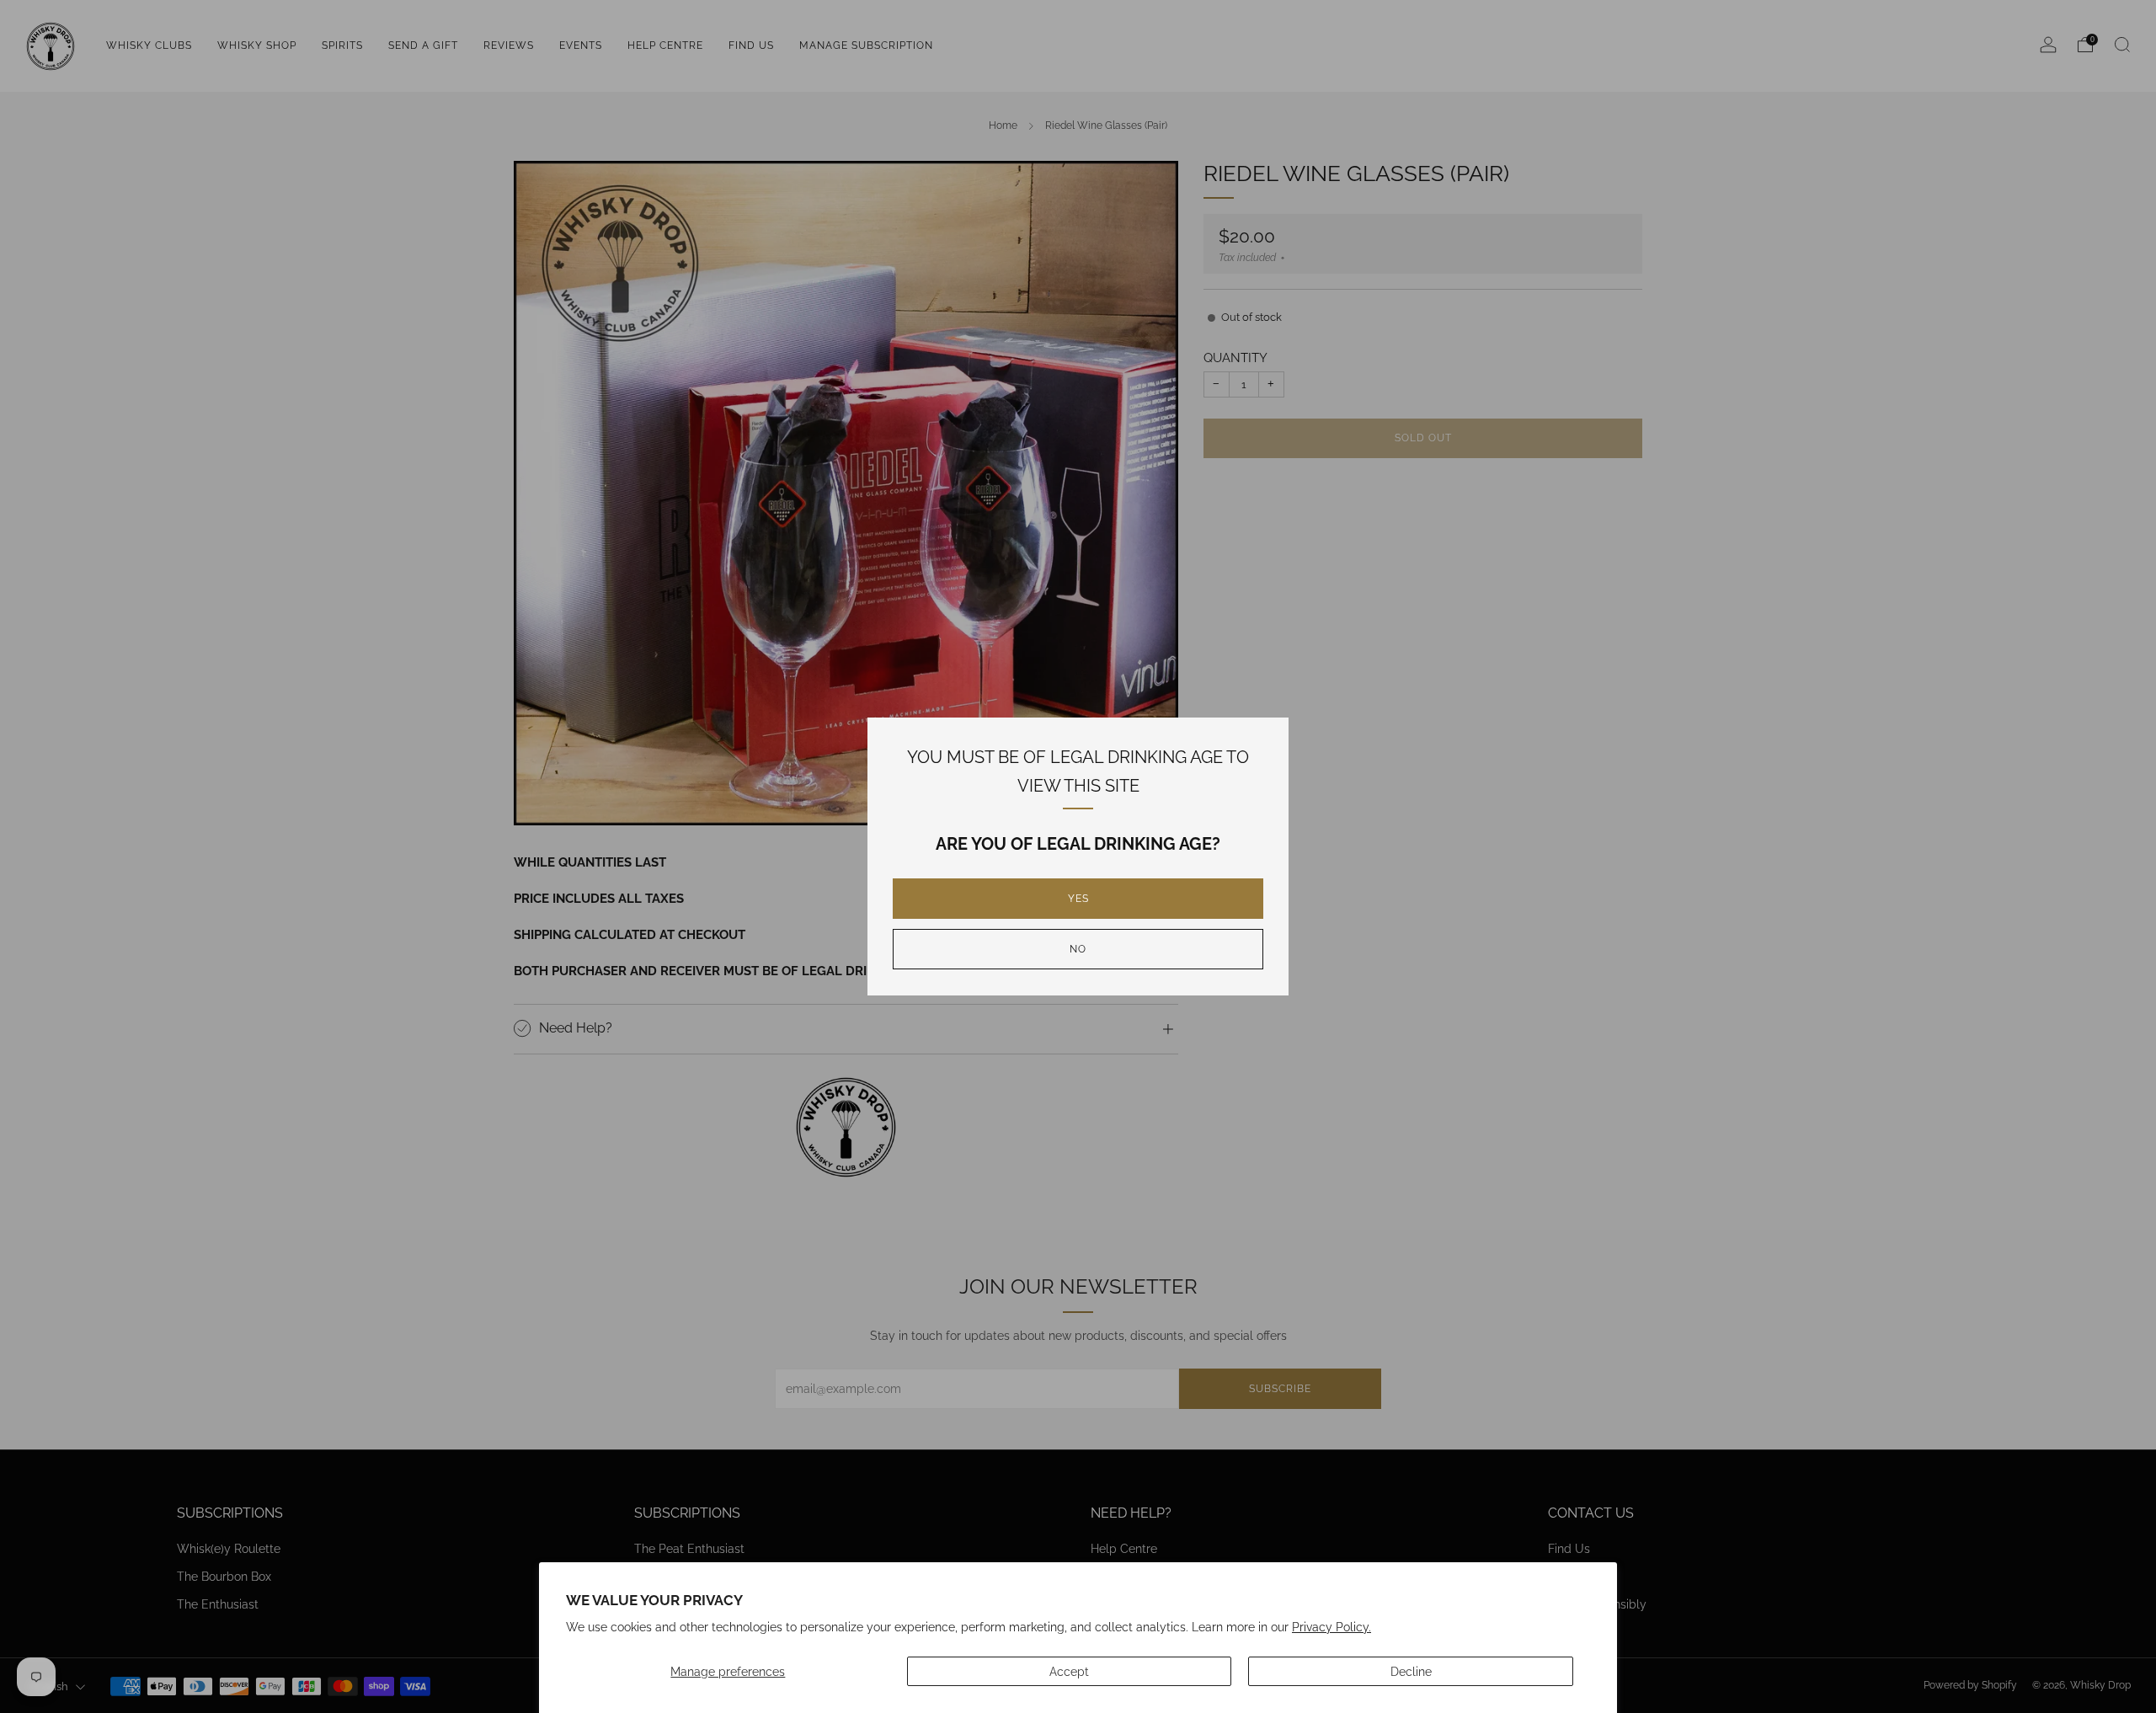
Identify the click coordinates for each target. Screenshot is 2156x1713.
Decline (1411, 1671)
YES (1078, 899)
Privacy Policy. (1331, 1627)
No (1078, 949)
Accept (1069, 1671)
